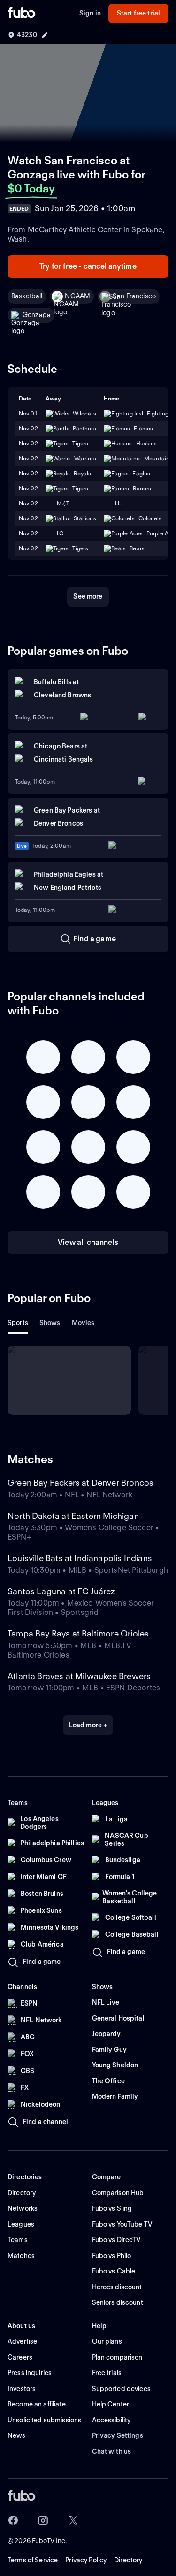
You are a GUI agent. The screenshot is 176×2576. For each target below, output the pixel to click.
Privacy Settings (118, 2435)
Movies (83, 1323)
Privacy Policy (86, 2560)
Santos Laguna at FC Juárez (61, 1591)
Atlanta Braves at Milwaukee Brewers (79, 1676)
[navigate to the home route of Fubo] (22, 14)
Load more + (88, 1725)
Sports (18, 1323)
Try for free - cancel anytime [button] (88, 266)
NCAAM (77, 296)
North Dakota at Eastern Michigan (73, 1516)
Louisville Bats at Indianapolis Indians (80, 1558)
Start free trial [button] (138, 13)
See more (88, 596)
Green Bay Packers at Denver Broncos (80, 1483)
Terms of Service (33, 2560)
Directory (128, 2560)
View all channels (88, 1242)
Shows (50, 1323)
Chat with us (112, 2451)
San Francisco (134, 296)
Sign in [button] (90, 13)
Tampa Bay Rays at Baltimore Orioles (78, 1633)
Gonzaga (37, 315)
